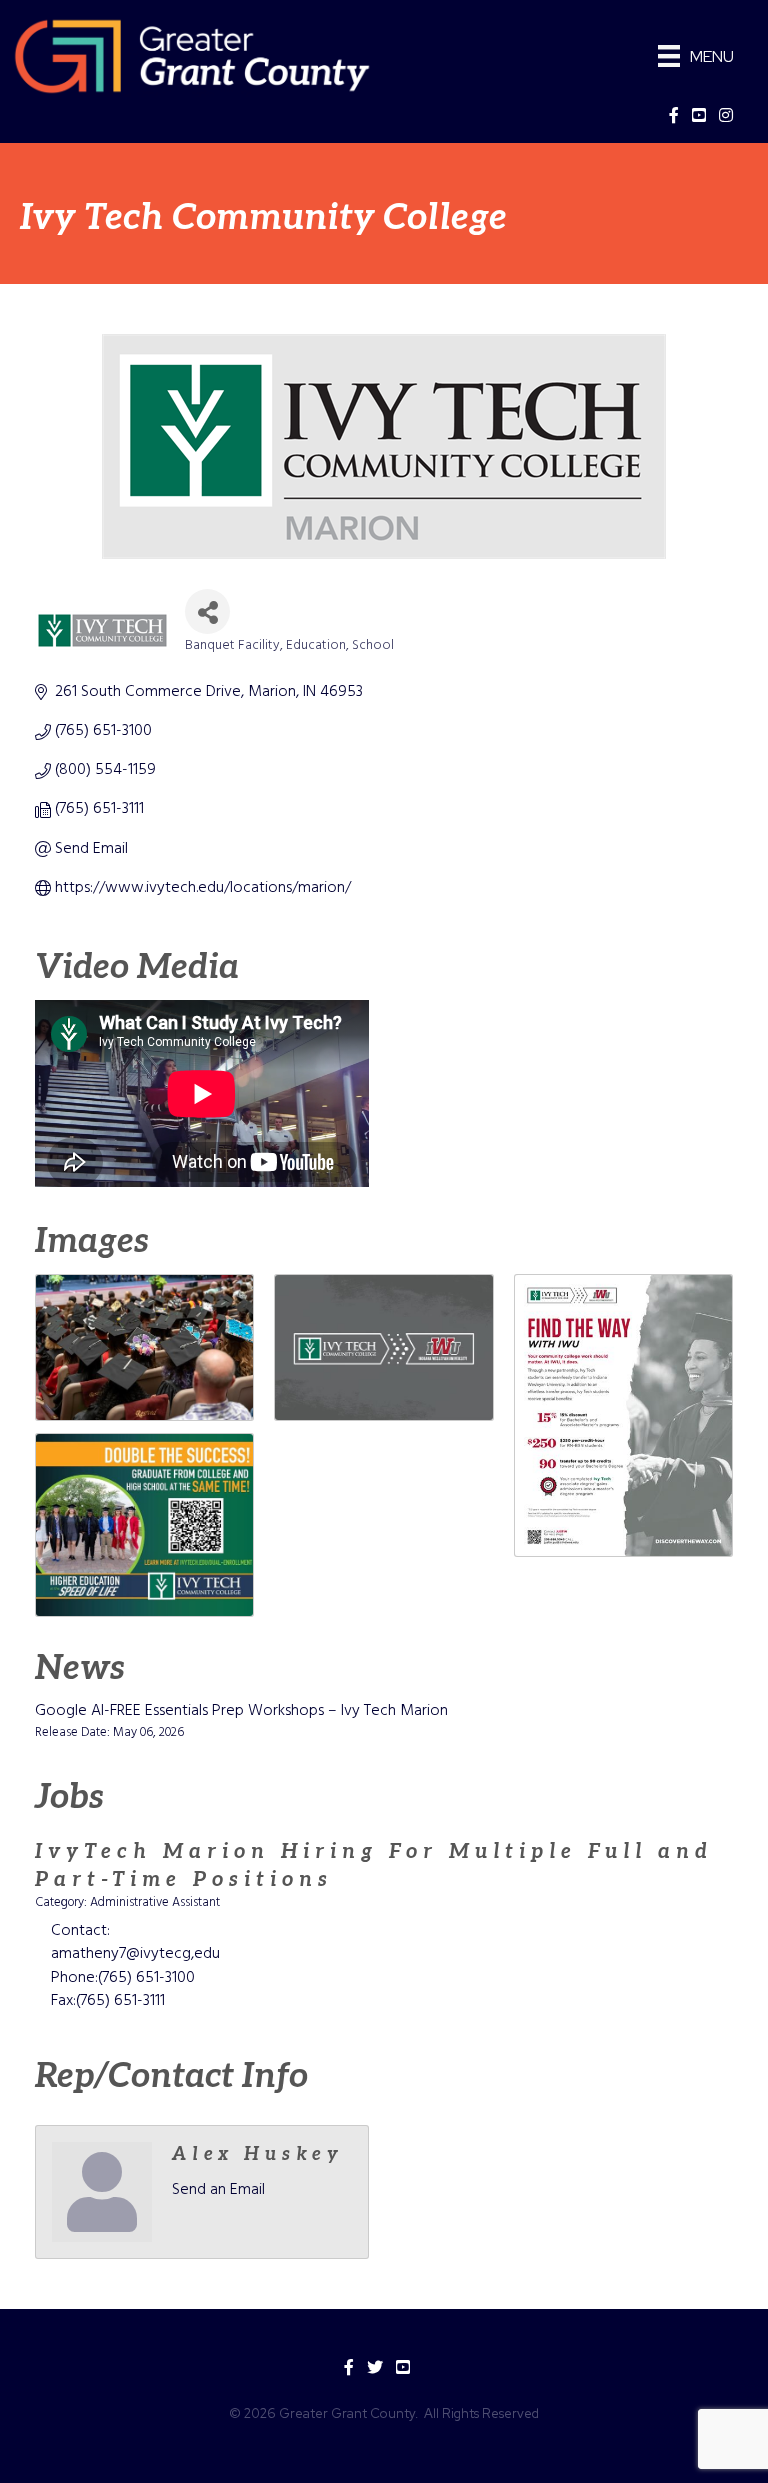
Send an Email (218, 2190)
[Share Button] (207, 611)
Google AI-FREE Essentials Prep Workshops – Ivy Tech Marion (241, 1711)
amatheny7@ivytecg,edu (135, 1954)
